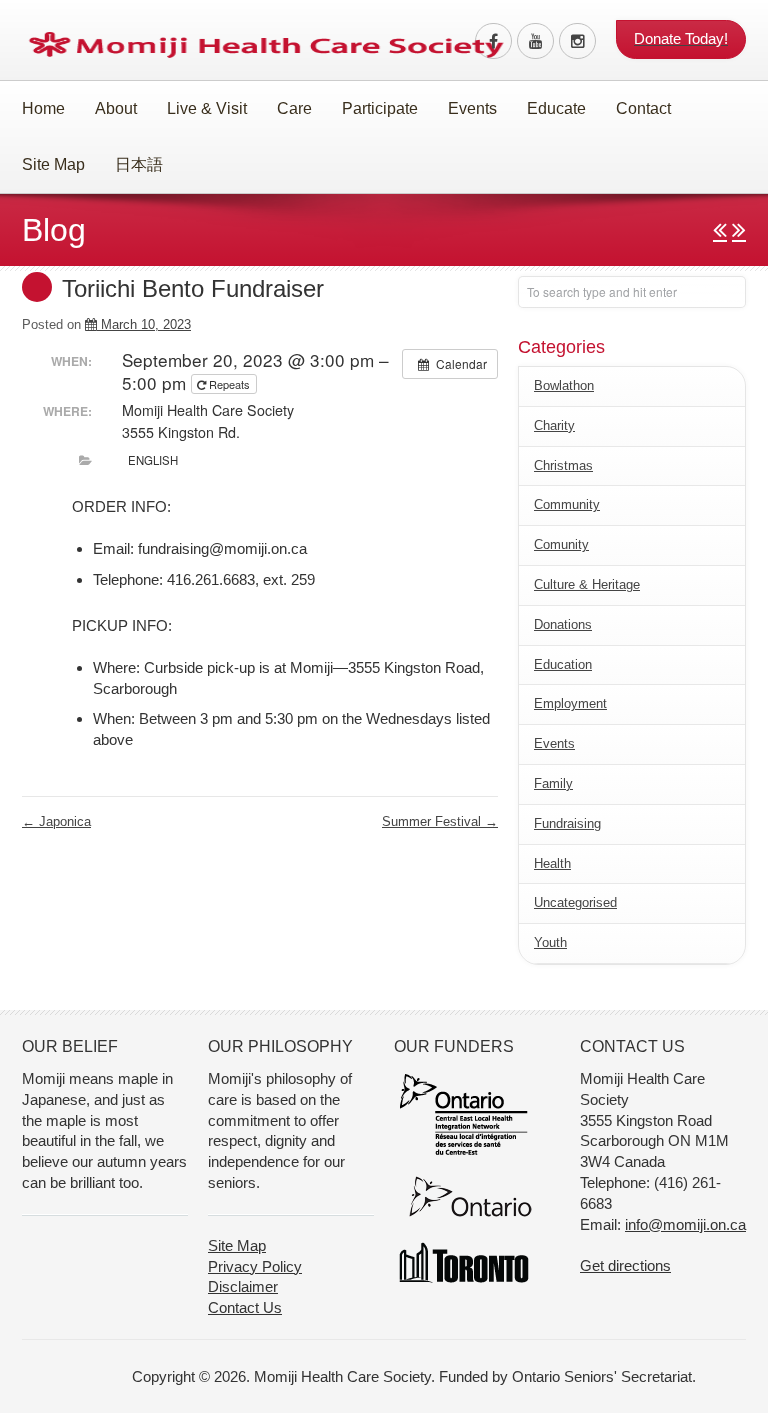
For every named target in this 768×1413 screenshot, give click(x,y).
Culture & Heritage (587, 584)
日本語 (139, 164)
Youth (550, 942)
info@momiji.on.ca (685, 1224)
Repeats (229, 384)
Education (563, 664)
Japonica (56, 821)
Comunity (561, 544)
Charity (554, 425)
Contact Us (245, 1307)
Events (554, 743)
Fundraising (567, 823)
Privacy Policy (255, 1266)
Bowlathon (564, 385)
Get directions (625, 1265)
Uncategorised (575, 902)
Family (553, 783)
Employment (570, 703)
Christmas (563, 465)
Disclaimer (243, 1286)
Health (552, 863)
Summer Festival (440, 821)
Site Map (53, 164)
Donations (563, 624)
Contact (643, 108)
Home (43, 108)
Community (567, 504)
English (153, 460)
